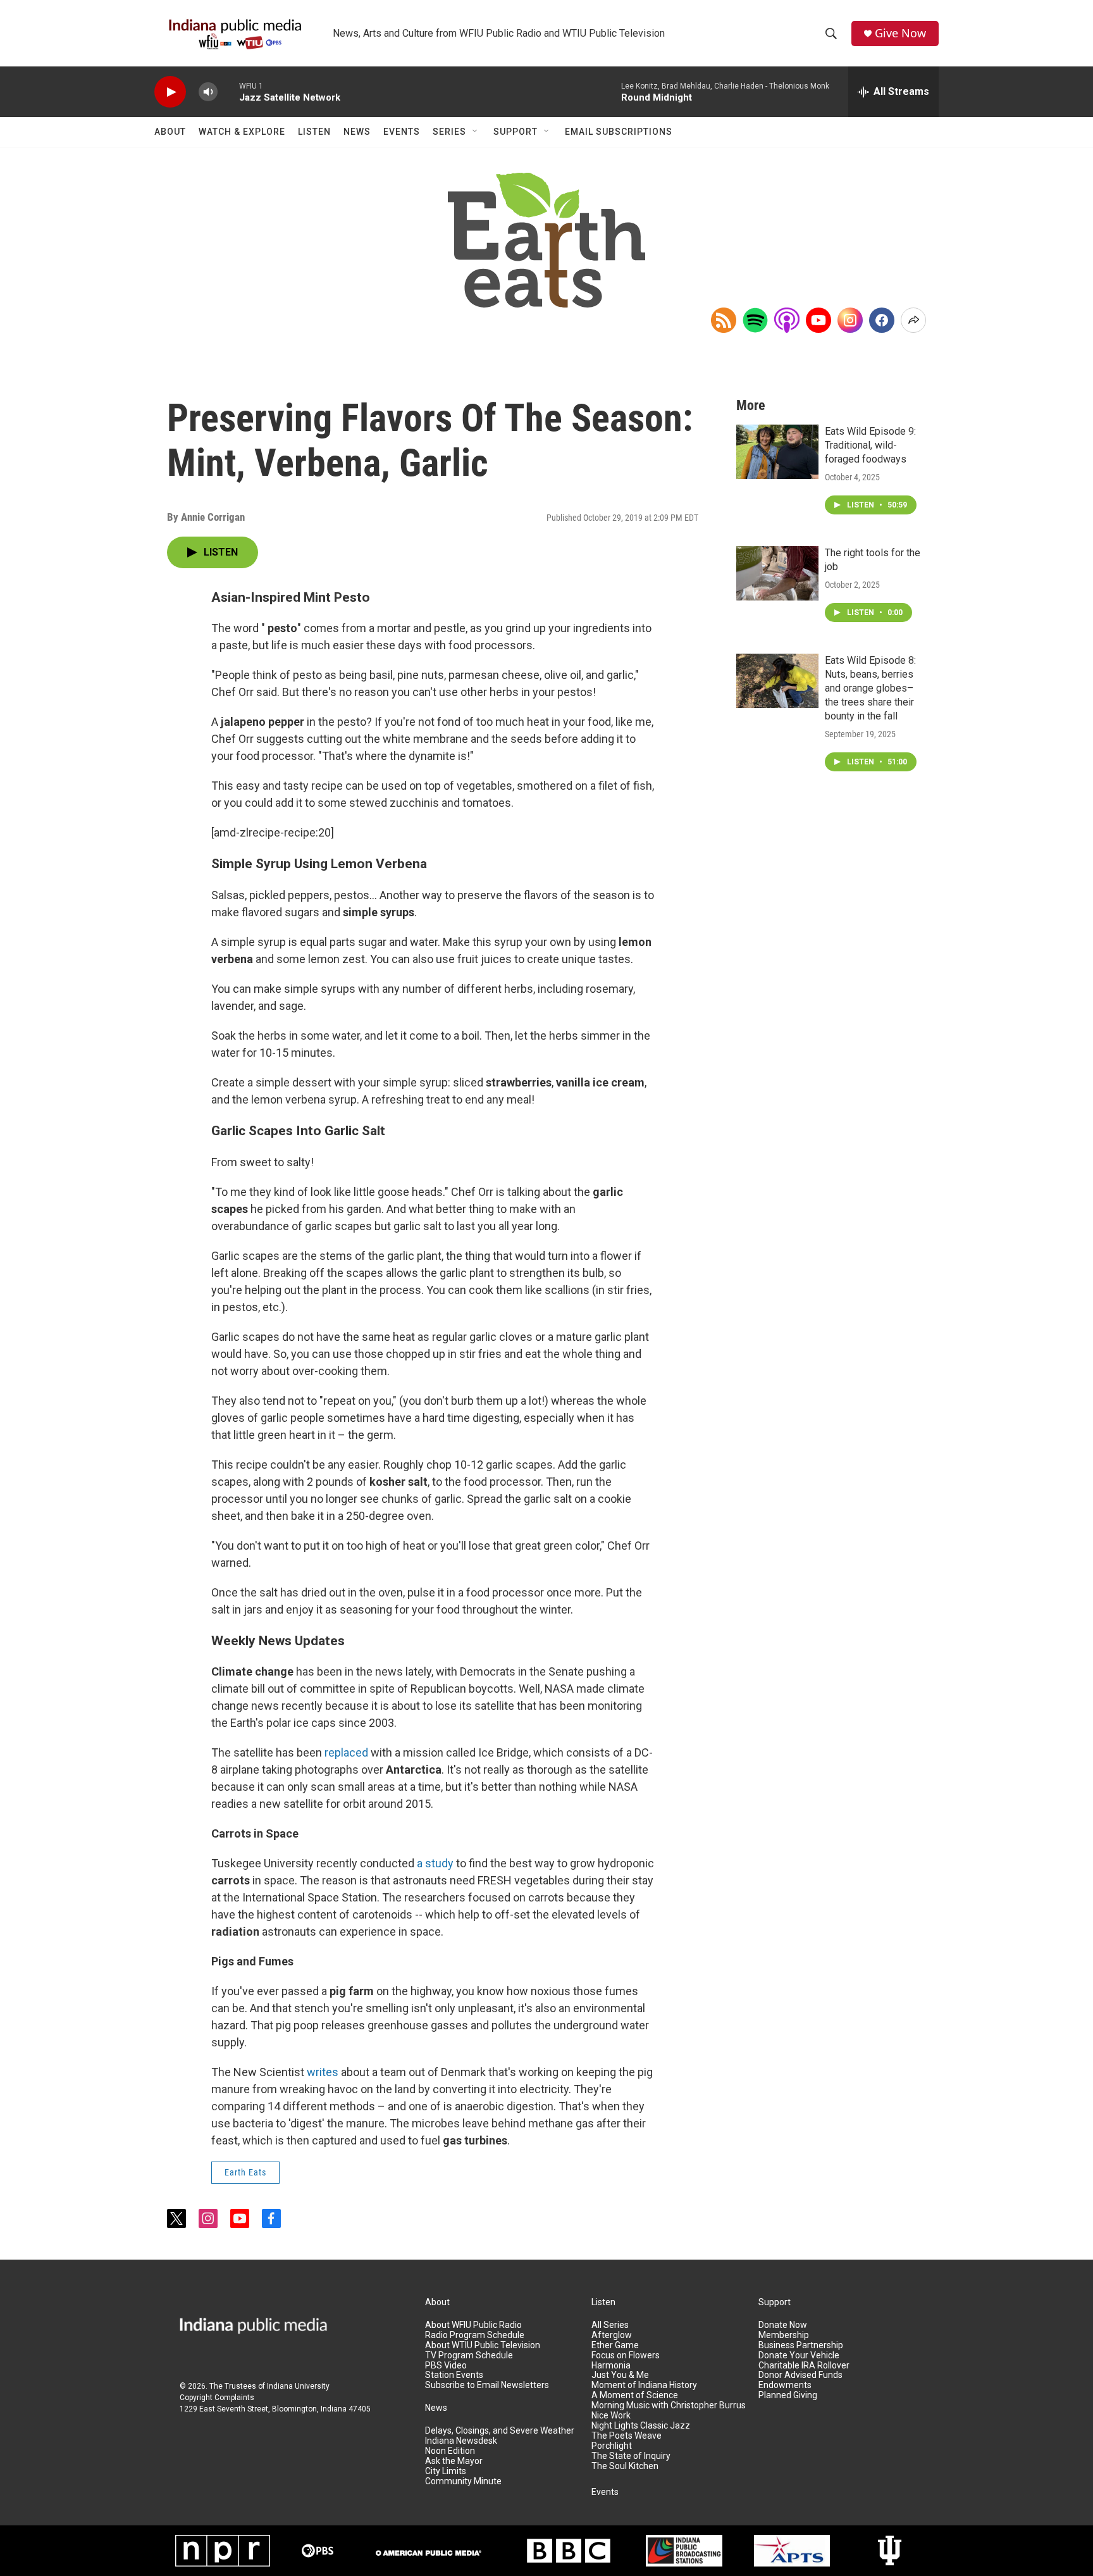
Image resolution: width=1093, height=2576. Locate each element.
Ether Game (615, 2345)
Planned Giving (788, 2395)
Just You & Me (620, 2375)
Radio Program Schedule (475, 2335)
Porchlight (612, 2446)
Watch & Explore (242, 132)
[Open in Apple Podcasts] (787, 320)
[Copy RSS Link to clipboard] (724, 320)
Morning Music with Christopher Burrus (669, 2405)
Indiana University (298, 2386)
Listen (314, 132)
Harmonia (611, 2366)
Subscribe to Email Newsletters (487, 2385)
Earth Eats (245, 2172)
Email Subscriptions (619, 132)
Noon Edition (450, 2451)
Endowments (785, 2385)
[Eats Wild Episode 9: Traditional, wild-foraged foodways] (777, 452)
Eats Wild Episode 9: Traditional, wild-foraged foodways (870, 445)
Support (516, 132)
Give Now (900, 33)
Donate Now (783, 2325)
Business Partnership (801, 2345)
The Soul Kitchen (625, 2466)
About (170, 132)
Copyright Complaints (217, 2398)
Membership (784, 2335)
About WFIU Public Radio (473, 2325)
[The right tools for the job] (777, 573)
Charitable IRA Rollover (804, 2366)
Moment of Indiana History (644, 2385)
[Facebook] (882, 320)
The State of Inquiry (631, 2456)
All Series (610, 2325)
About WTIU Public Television (483, 2345)
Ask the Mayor (454, 2461)
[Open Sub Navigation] (476, 132)
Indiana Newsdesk (461, 2441)
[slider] (228, 91)
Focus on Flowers (626, 2355)
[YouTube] (818, 320)
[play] (170, 92)
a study (435, 1863)
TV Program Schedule (469, 2355)
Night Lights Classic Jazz (641, 2426)
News (357, 132)
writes (323, 2072)
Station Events (454, 2375)
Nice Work (611, 2416)
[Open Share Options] (913, 320)
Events (402, 132)
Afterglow (612, 2335)
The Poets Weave (627, 2436)
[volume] (208, 92)
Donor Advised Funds (800, 2375)
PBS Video (446, 2366)
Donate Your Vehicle (799, 2355)
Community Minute (463, 2481)
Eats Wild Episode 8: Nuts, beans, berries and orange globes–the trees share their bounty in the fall (870, 688)
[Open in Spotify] (755, 320)
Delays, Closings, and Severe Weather (500, 2431)
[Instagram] (850, 320)
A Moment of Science (635, 2395)
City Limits (446, 2471)
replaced (346, 1752)
